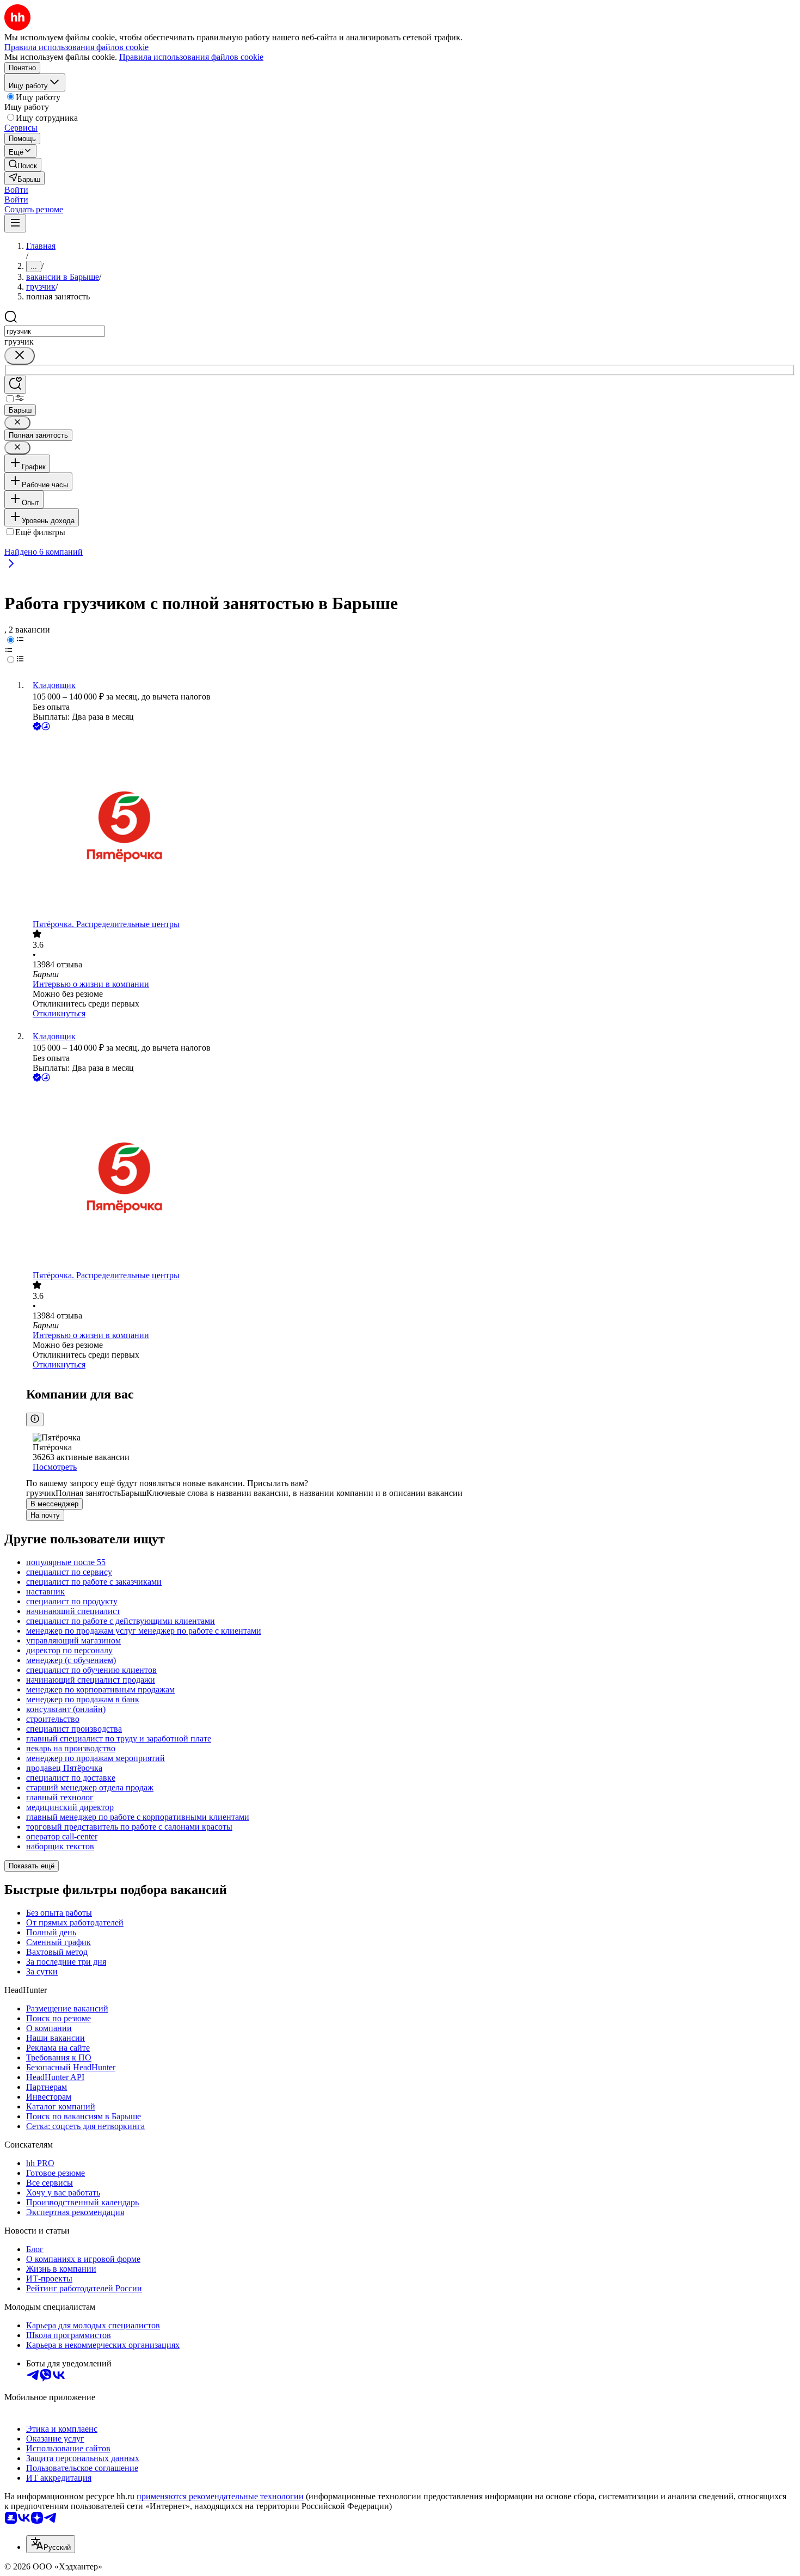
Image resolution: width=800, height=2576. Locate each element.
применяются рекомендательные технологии (220, 2496)
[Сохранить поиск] (15, 385)
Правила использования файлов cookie (191, 57)
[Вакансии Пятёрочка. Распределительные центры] (411, 826)
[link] (23, 165)
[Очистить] (20, 356)
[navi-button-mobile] (15, 223)
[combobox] (55, 331)
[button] (16, 190)
